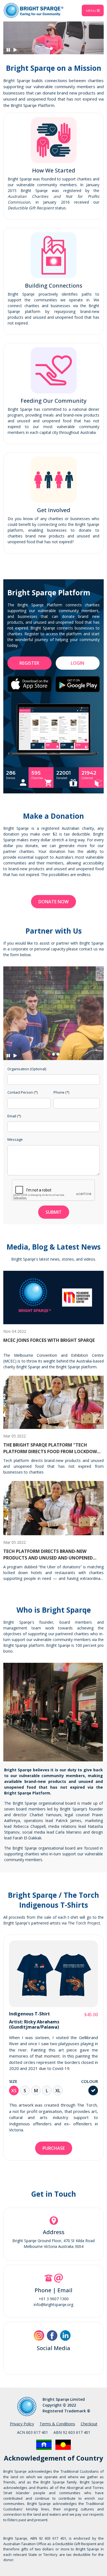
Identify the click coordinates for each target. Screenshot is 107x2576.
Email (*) (14, 1116)
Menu (91, 10)
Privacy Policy (22, 2424)
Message (15, 1139)
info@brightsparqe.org (54, 2305)
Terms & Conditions (57, 2424)
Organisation (27, 1069)
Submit (54, 1212)
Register (29, 663)
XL (58, 2091)
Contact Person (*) (22, 1092)
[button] (51, 48)
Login (78, 663)
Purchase (54, 2148)
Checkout (89, 2424)
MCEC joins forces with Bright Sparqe (49, 1340)
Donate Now (54, 902)
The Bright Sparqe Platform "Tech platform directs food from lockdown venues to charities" (52, 1451)
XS (14, 2091)
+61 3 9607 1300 (54, 2299)
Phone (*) (61, 1092)
